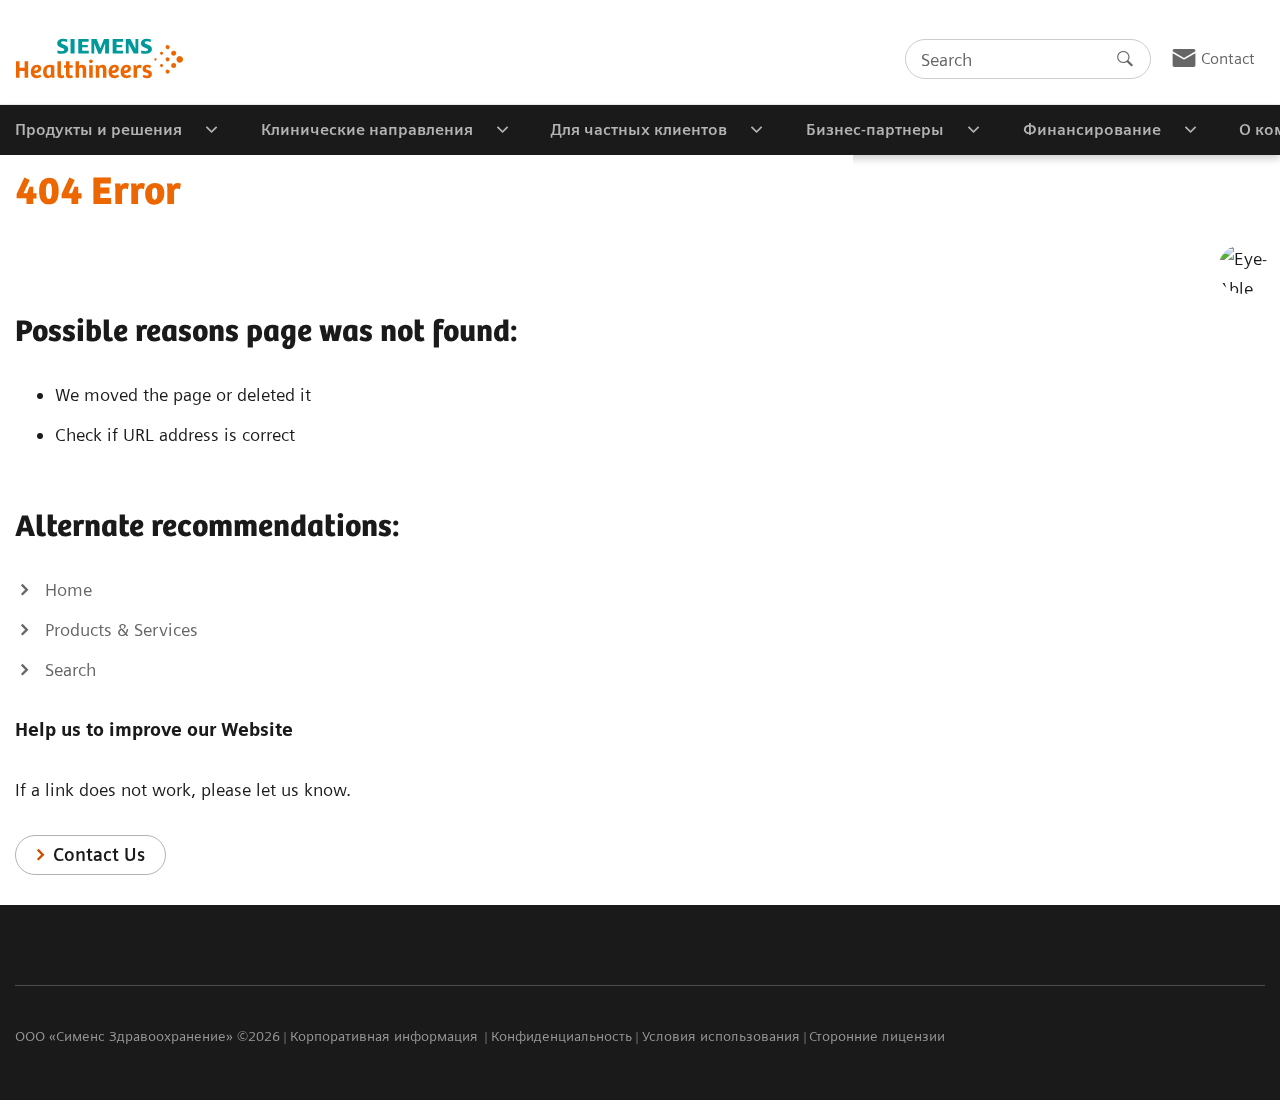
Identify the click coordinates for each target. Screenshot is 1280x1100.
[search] (1125, 59)
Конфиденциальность (561, 1036)
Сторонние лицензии (877, 1036)
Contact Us (99, 854)
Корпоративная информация (386, 1036)
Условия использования (721, 1036)
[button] (1243, 269)
